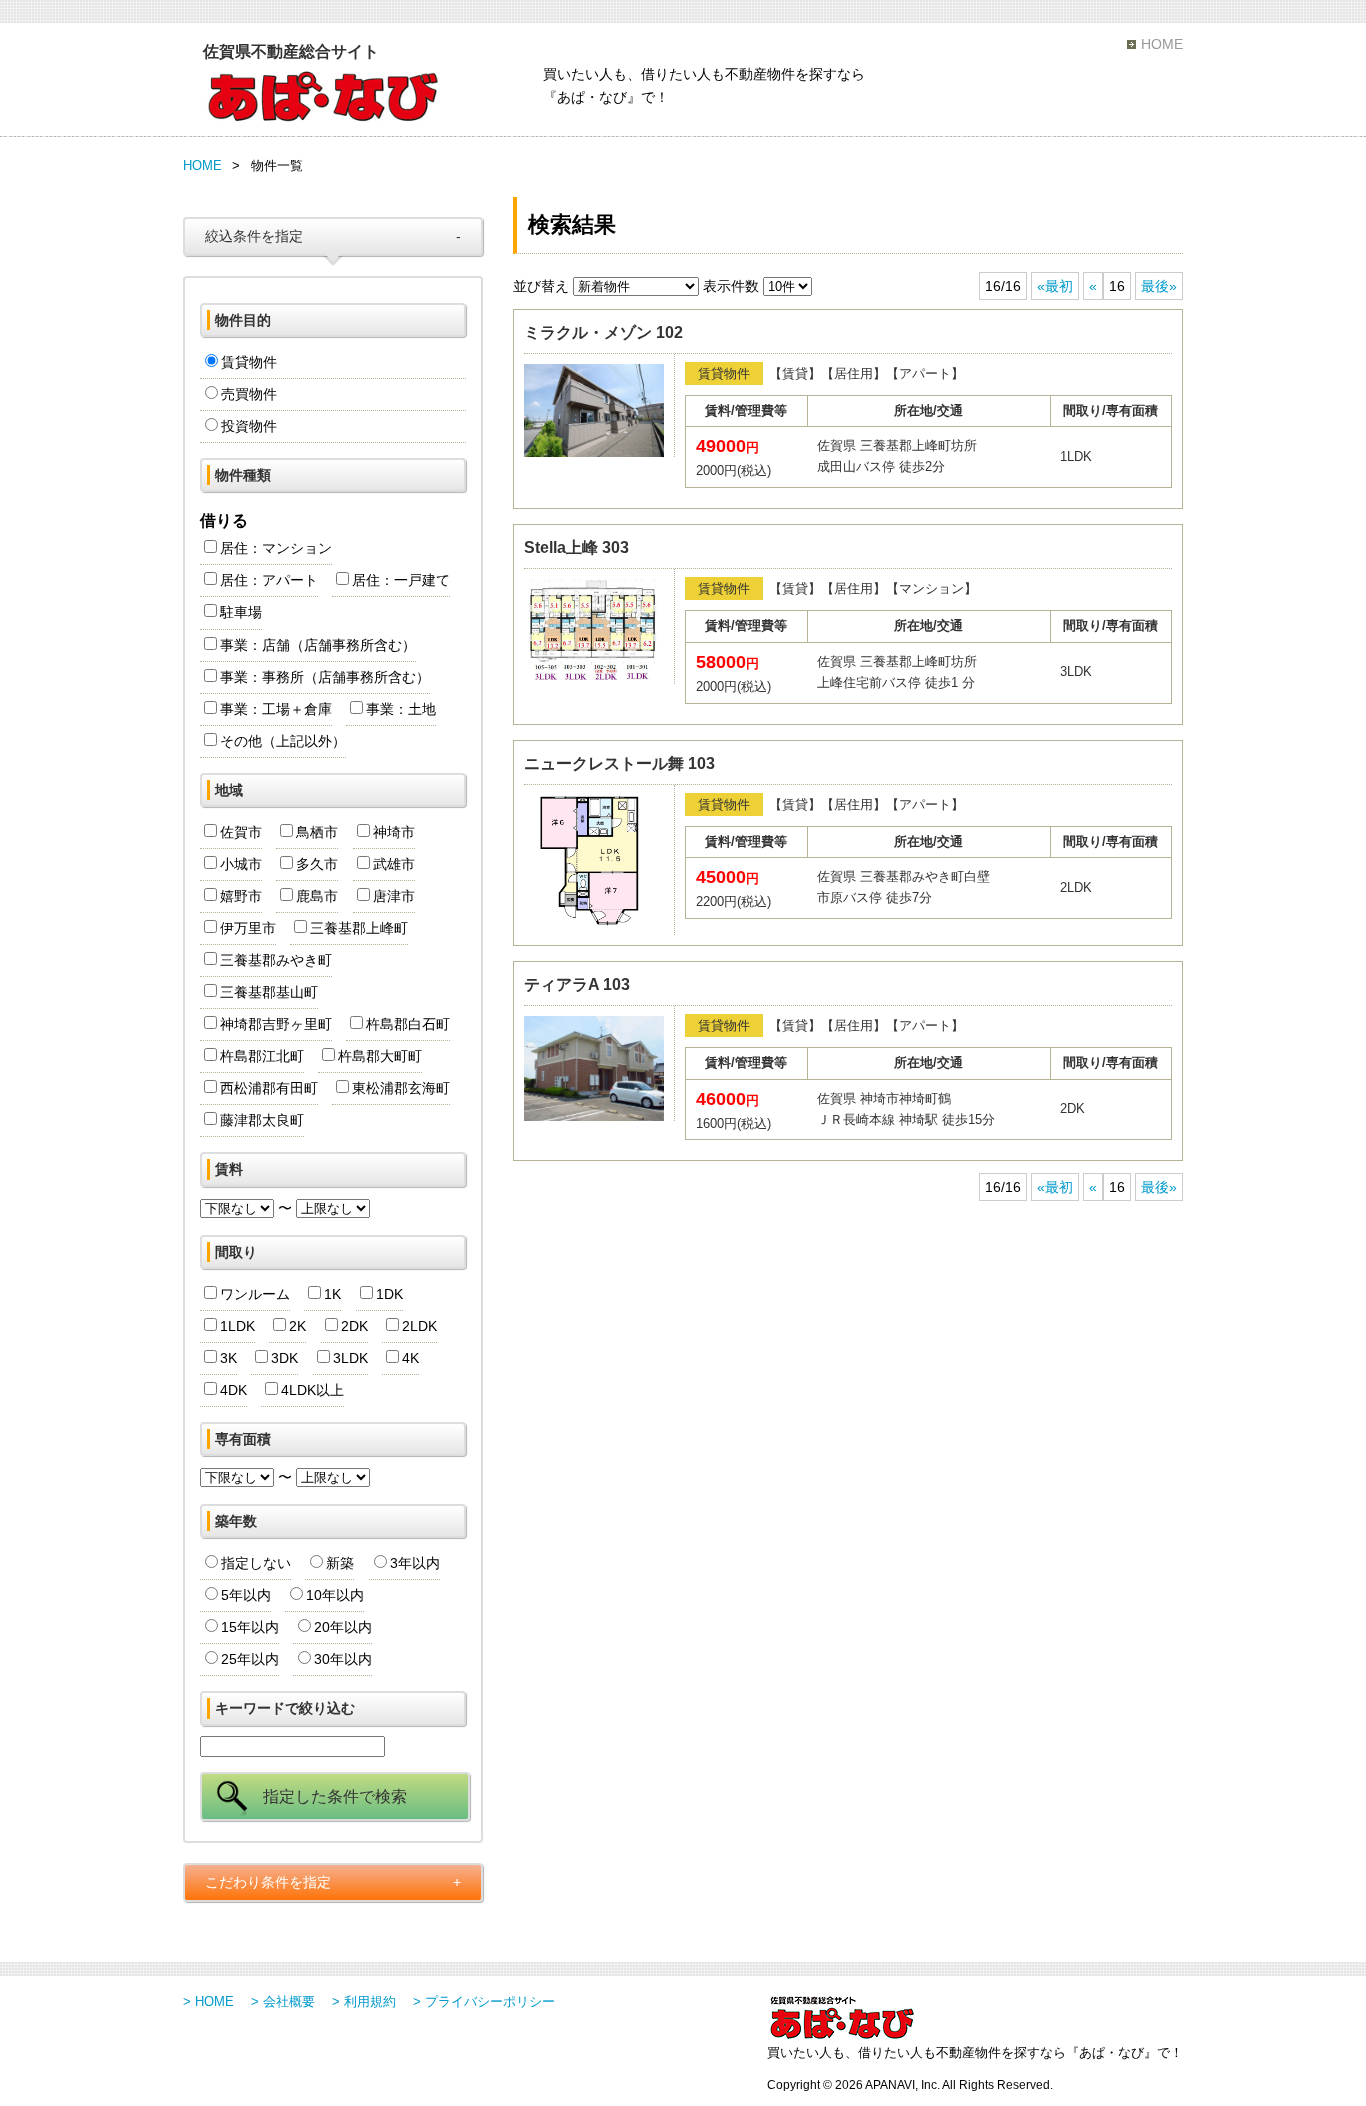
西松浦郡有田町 (269, 1088)
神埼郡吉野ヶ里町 (276, 1024)
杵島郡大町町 (380, 1056)
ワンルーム (255, 1294)
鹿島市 (317, 896)
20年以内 (343, 1627)
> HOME (208, 2001)
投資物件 (249, 426)
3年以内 (415, 1563)
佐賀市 (241, 832)
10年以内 (335, 1595)
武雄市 (394, 864)
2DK (354, 1326)
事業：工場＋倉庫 (276, 709)
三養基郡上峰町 (359, 928)
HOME (1162, 44)
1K (332, 1294)
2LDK (419, 1326)
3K (228, 1358)
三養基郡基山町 (269, 992)
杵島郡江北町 (262, 1056)
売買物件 (249, 394)
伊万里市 (248, 928)
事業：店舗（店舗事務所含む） (318, 645)
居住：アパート (269, 580)
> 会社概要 (283, 2001)
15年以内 (250, 1627)
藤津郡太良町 (262, 1120)
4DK (233, 1390)
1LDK (237, 1326)
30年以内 (343, 1659)
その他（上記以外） (283, 741)
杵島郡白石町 (408, 1024)
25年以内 (250, 1659)
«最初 (1055, 286)
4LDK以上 (312, 1390)
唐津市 (394, 896)
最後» (1159, 286)
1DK (389, 1294)
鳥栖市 (317, 832)
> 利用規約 (364, 2001)
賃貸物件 (249, 362)
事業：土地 (401, 709)
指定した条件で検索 (335, 1796)
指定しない (256, 1563)
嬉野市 (241, 896)
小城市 (241, 864)
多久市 (317, 864)
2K (297, 1326)
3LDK (350, 1358)
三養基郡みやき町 (276, 960)
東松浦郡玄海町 (401, 1088)
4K (410, 1358)
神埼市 (394, 832)
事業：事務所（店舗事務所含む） (325, 677)
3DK (284, 1358)
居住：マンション (276, 548)
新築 (340, 1563)
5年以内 (246, 1595)
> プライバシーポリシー (484, 2001)
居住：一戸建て (401, 580)
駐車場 (241, 612)
